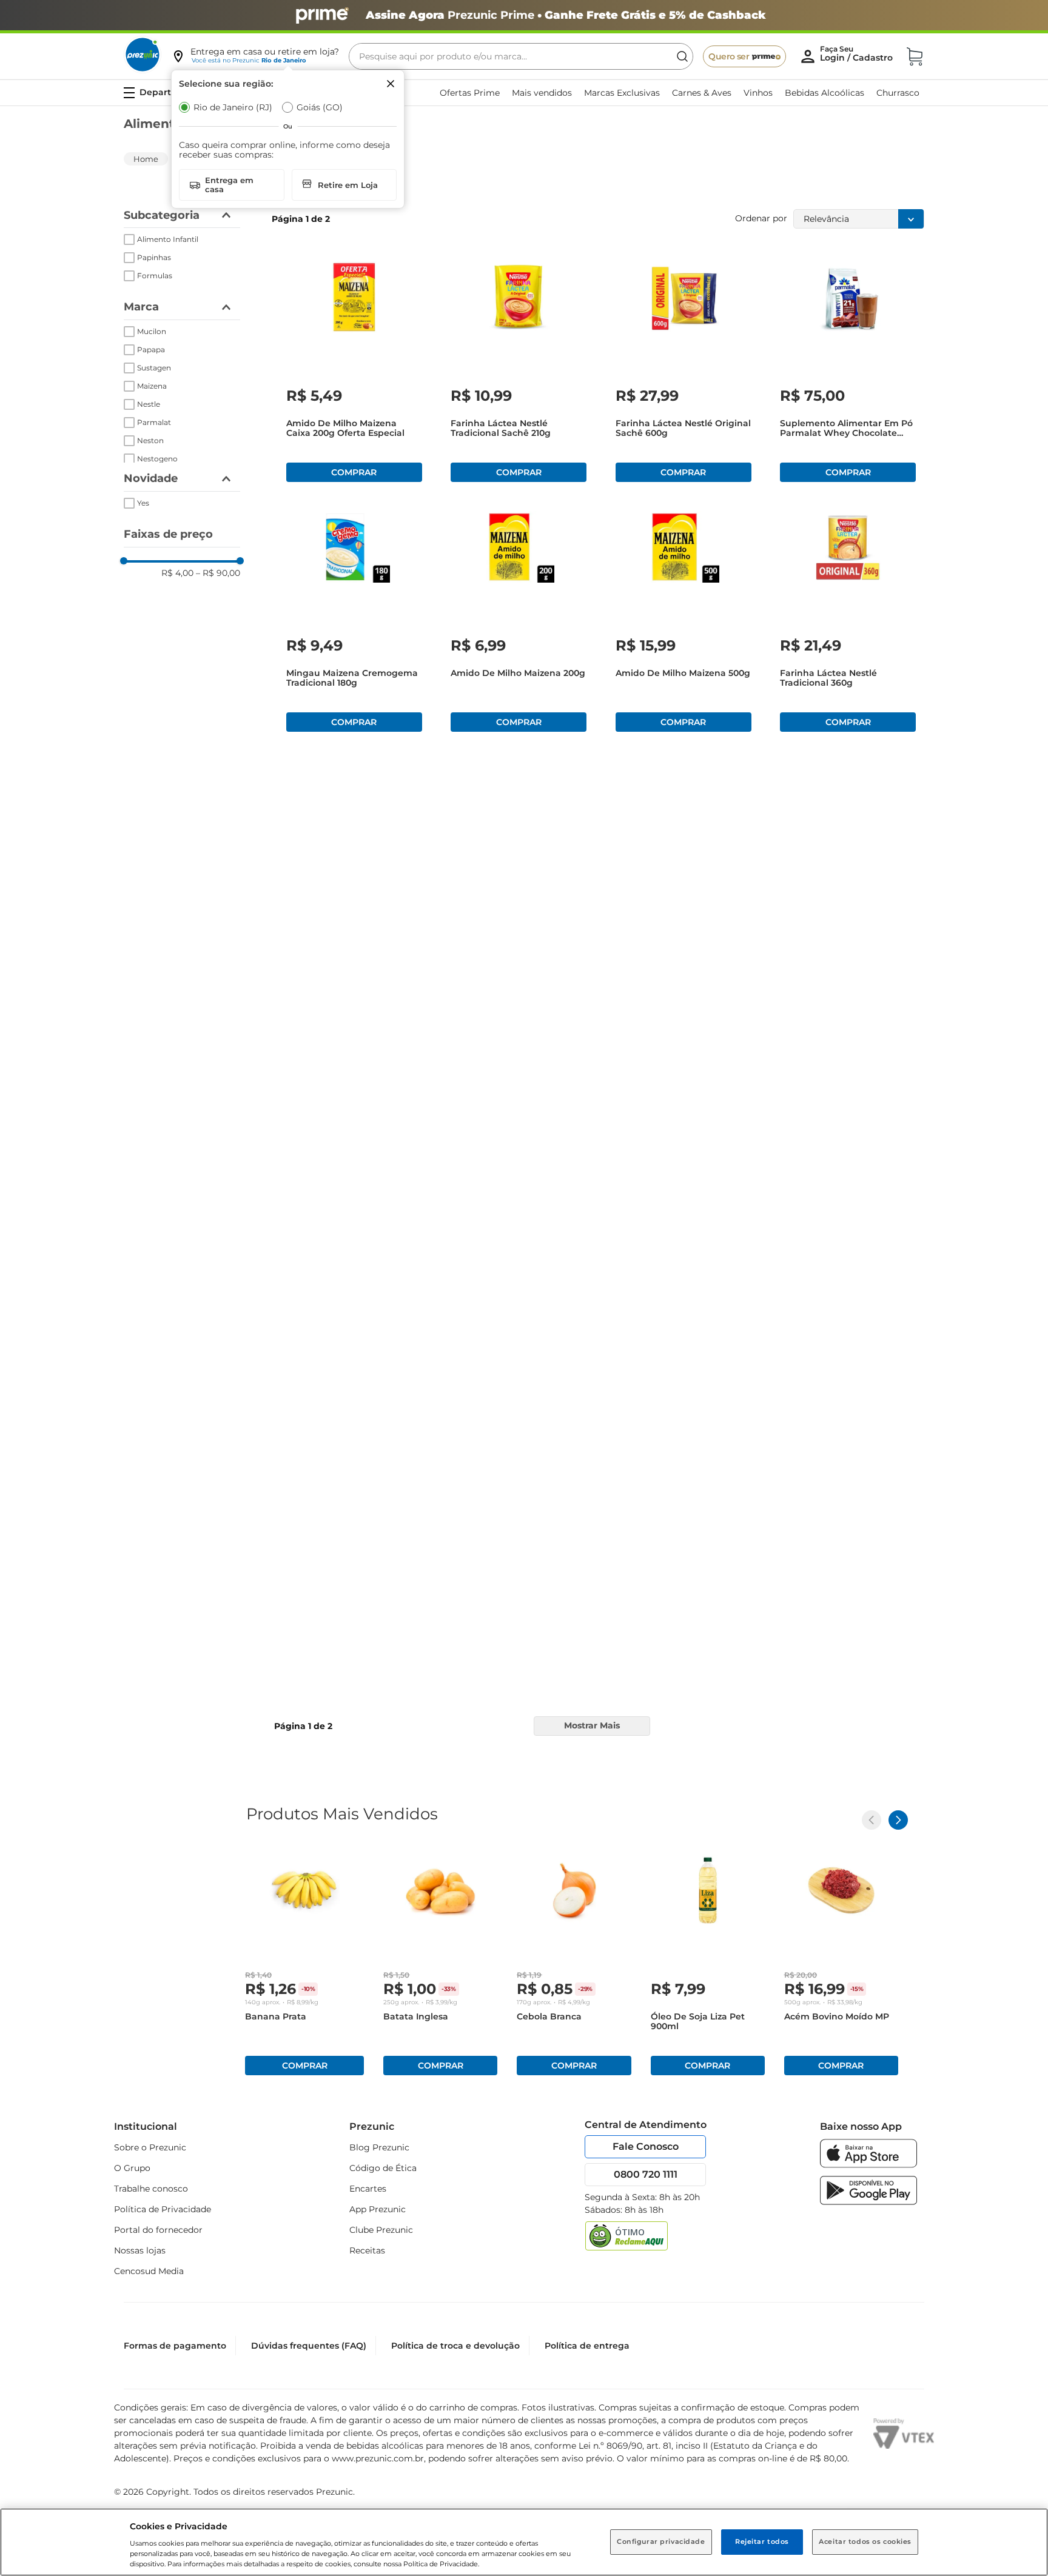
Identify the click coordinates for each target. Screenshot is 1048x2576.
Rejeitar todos (762, 2541)
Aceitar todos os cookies (865, 2541)
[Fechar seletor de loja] (391, 84)
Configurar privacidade (661, 2541)
